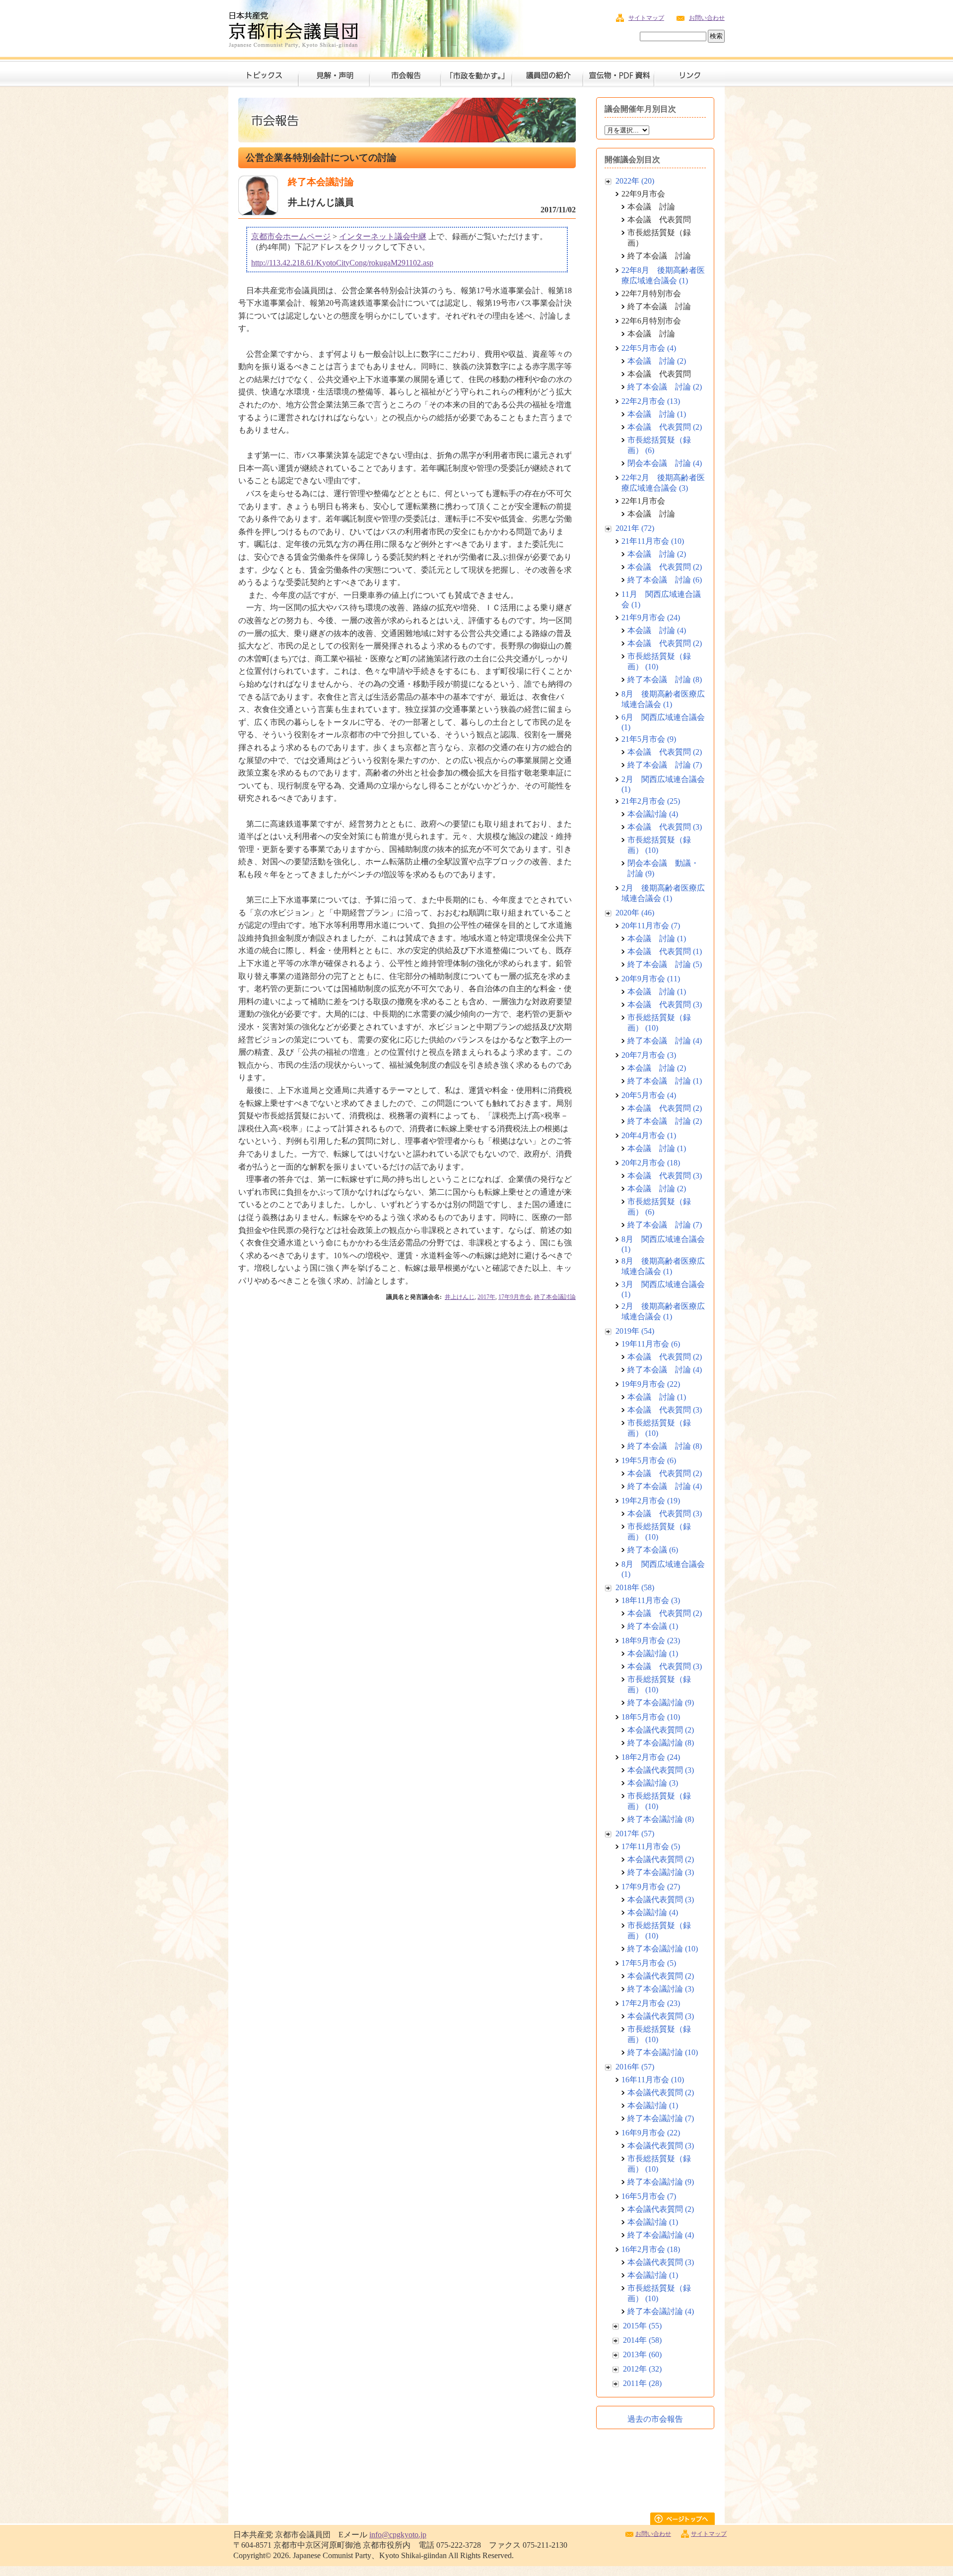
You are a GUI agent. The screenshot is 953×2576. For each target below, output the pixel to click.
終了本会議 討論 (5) (665, 964)
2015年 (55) (642, 2326)
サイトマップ (646, 18)
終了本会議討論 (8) (661, 1743)
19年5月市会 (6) (649, 1460)
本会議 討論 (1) (657, 414)
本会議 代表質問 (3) (665, 827)
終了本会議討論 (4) (661, 2235)
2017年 (486, 1297)
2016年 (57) (635, 2067)
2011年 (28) (642, 2383)
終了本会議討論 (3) (661, 1872)
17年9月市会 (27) (651, 1887)
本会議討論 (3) (653, 1783)
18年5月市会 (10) (651, 1717)
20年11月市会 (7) (651, 926)
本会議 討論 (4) (657, 630)
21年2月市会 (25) (651, 801)
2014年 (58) (642, 2340)
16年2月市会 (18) (651, 2249)
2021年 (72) (635, 528)
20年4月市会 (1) (649, 1135)
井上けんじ (460, 1297)
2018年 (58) (635, 1587)
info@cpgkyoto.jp (398, 2535)
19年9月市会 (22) (651, 1384)
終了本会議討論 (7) (661, 2118)
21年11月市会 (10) (653, 541)
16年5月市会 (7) (649, 2196)
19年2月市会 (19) (651, 1501)
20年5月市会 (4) (649, 1095)
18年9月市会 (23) (651, 1641)
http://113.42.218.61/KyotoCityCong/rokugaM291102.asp (342, 263)
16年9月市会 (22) (651, 2133)
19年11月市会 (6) (651, 1344)
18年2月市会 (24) (651, 1757)
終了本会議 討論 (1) (665, 1081)
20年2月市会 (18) (651, 1163)
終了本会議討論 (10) (663, 1949)
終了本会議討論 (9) (661, 1703)
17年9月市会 (515, 1297)
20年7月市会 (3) (649, 1055)
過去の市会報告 (655, 2419)
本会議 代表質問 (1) (665, 951)
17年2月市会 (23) (651, 2003)
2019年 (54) (635, 1331)
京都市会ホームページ (291, 236)
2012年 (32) (642, 2369)
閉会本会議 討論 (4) (665, 463)
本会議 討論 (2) (657, 361)
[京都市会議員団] (293, 28)
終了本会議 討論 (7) (665, 765)
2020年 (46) (635, 913)
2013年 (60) (642, 2354)
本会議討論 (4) (653, 814)
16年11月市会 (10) (653, 2080)
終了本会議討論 (555, 1297)
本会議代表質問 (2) (661, 1730)
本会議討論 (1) (653, 1653)
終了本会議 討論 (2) (665, 387)
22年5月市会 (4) (649, 348)
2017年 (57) (635, 1834)
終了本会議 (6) (653, 1550)
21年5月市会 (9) (649, 739)
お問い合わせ (707, 18)
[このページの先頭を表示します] (687, 2522)
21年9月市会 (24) (651, 617)
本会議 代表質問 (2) (665, 427)
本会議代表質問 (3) (661, 1770)
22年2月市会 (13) (651, 401)
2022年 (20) (635, 181)
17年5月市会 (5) (649, 1963)
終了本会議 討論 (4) (665, 1041)
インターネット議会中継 (383, 236)
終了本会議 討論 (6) (665, 580)
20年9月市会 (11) (651, 979)
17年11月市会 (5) (651, 1846)
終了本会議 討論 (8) (665, 679)
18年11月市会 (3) (651, 1600)
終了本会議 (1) (653, 1626)
